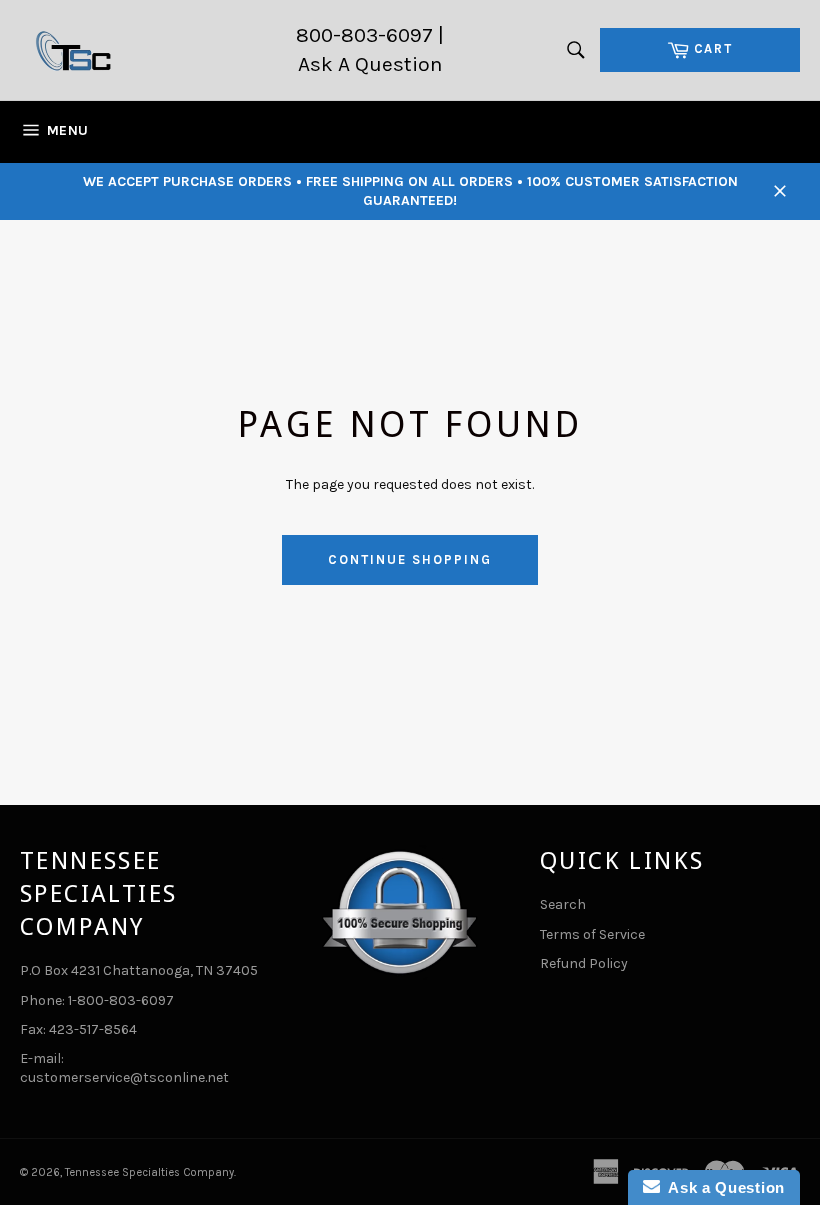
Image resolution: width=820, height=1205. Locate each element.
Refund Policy (584, 963)
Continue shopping (409, 559)
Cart (713, 46)
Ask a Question (722, 1187)
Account (776, 131)
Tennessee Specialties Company (149, 1172)
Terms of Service (592, 934)
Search (563, 904)
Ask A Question (370, 64)
